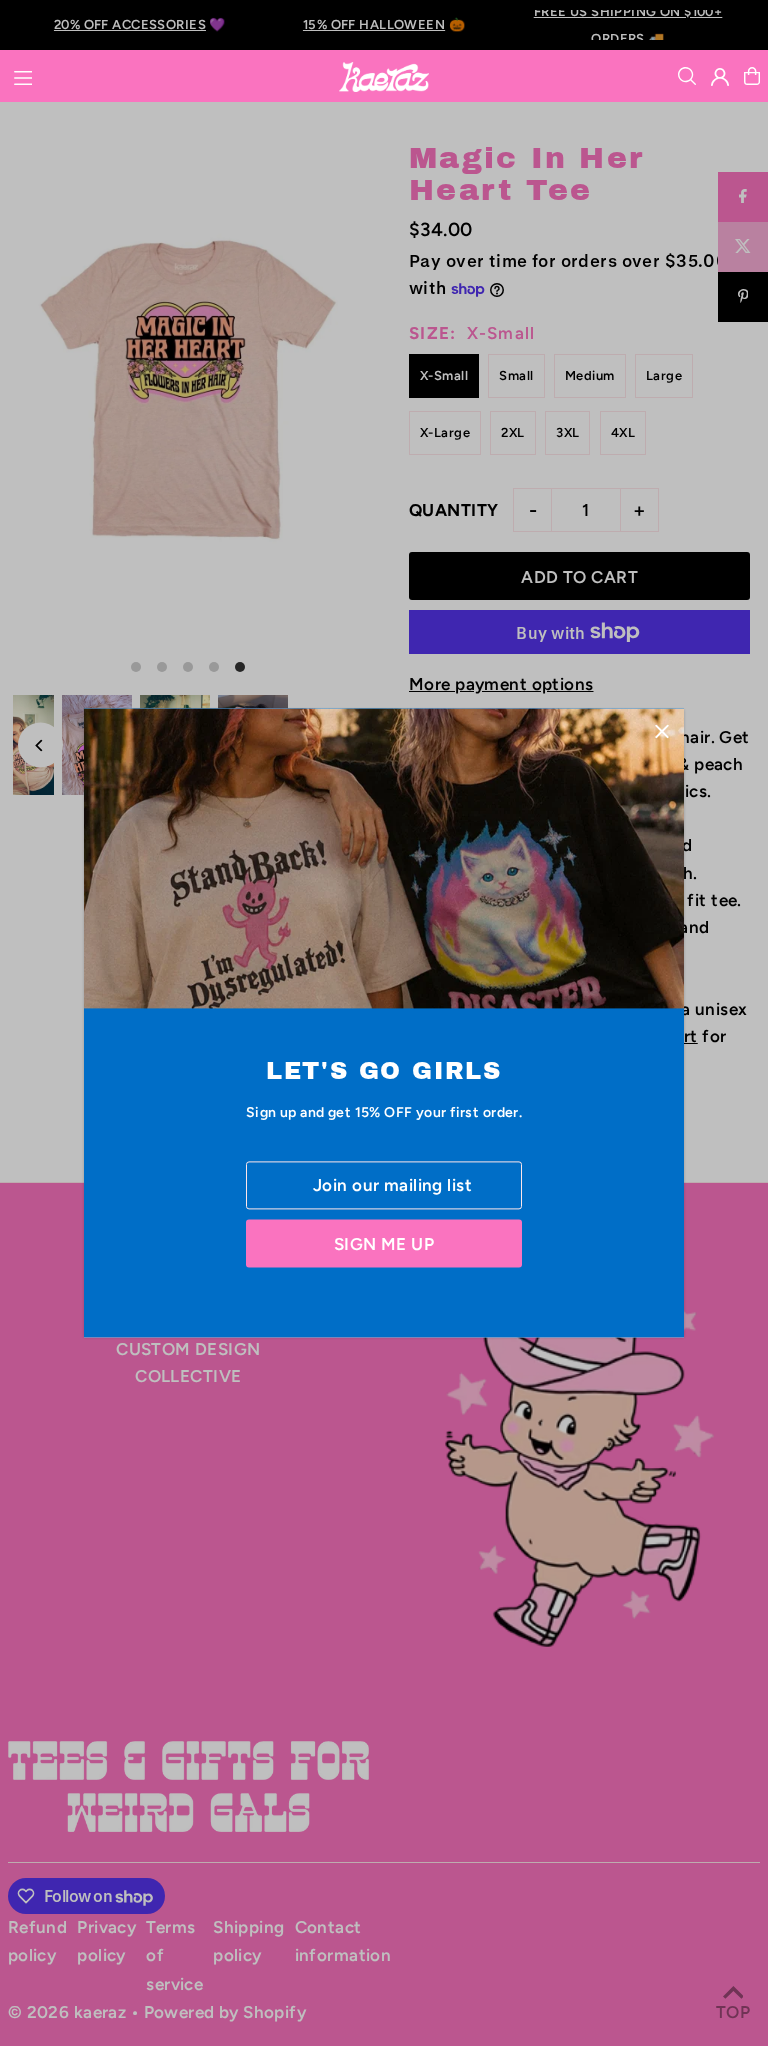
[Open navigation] (165, 75)
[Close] (661, 730)
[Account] (720, 77)
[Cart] (752, 76)
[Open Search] (687, 76)
